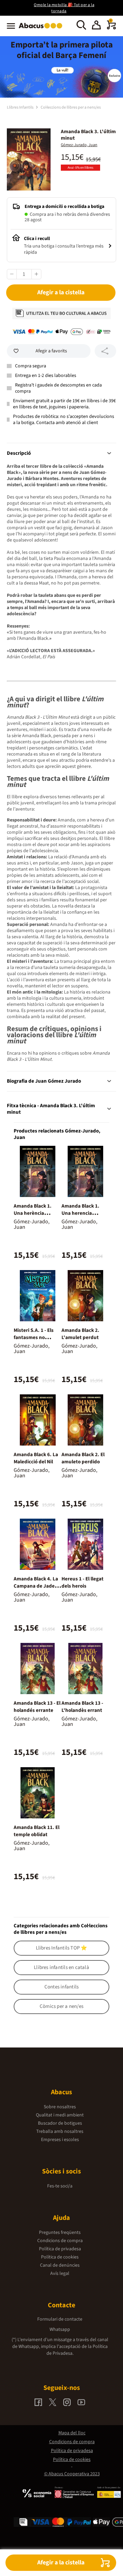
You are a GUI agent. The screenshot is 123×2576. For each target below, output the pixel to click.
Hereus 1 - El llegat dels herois (83, 1582)
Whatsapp (60, 2329)
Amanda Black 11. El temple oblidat (37, 1831)
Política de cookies (60, 2257)
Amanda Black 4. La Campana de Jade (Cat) (36, 1586)
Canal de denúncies (60, 2265)
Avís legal (60, 2274)
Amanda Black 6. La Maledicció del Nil (36, 1458)
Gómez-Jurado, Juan (79, 145)
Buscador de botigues (60, 2123)
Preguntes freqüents (60, 2233)
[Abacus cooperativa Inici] (42, 29)
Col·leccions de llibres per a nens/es (71, 107)
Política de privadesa (60, 2249)
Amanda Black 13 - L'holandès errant (82, 1707)
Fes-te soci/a (60, 2186)
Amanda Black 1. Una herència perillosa (33, 1213)
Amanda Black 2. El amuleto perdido (83, 1458)
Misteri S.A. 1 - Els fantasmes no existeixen (34, 1338)
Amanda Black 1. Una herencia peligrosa (80, 1213)
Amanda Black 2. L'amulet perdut (80, 1334)
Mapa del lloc (72, 2433)
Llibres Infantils (20, 107)
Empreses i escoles (60, 2140)
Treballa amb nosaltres (60, 2131)
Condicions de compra (60, 2241)
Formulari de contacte (60, 2319)
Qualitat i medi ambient (60, 2115)
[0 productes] (111, 28)
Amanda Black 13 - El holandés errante (37, 1707)
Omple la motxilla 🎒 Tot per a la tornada (64, 8)
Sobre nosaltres (60, 2107)
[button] (96, 26)
